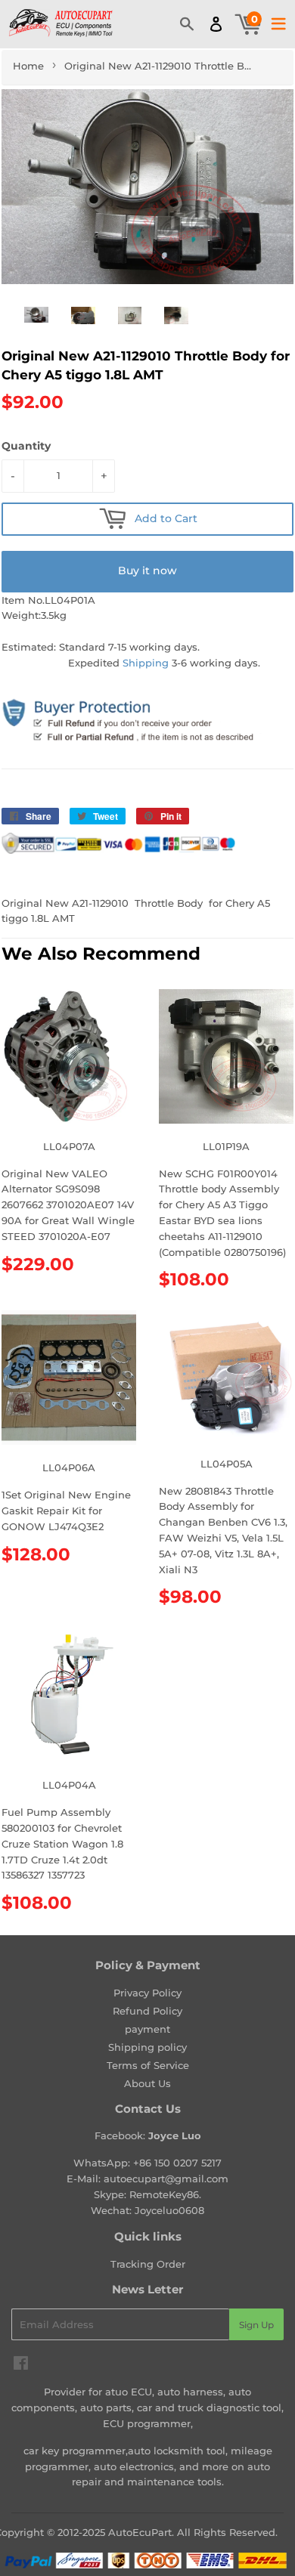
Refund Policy (147, 2011)
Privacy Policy (147, 1993)
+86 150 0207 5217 (177, 2163)
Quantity (26, 446)
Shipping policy (147, 2047)
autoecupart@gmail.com (166, 2179)
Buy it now (147, 571)
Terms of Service (148, 2065)
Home (28, 66)
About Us (147, 2083)
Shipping (146, 663)
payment (147, 2029)
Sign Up (256, 2325)
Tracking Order (148, 2264)
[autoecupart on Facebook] (21, 2365)
